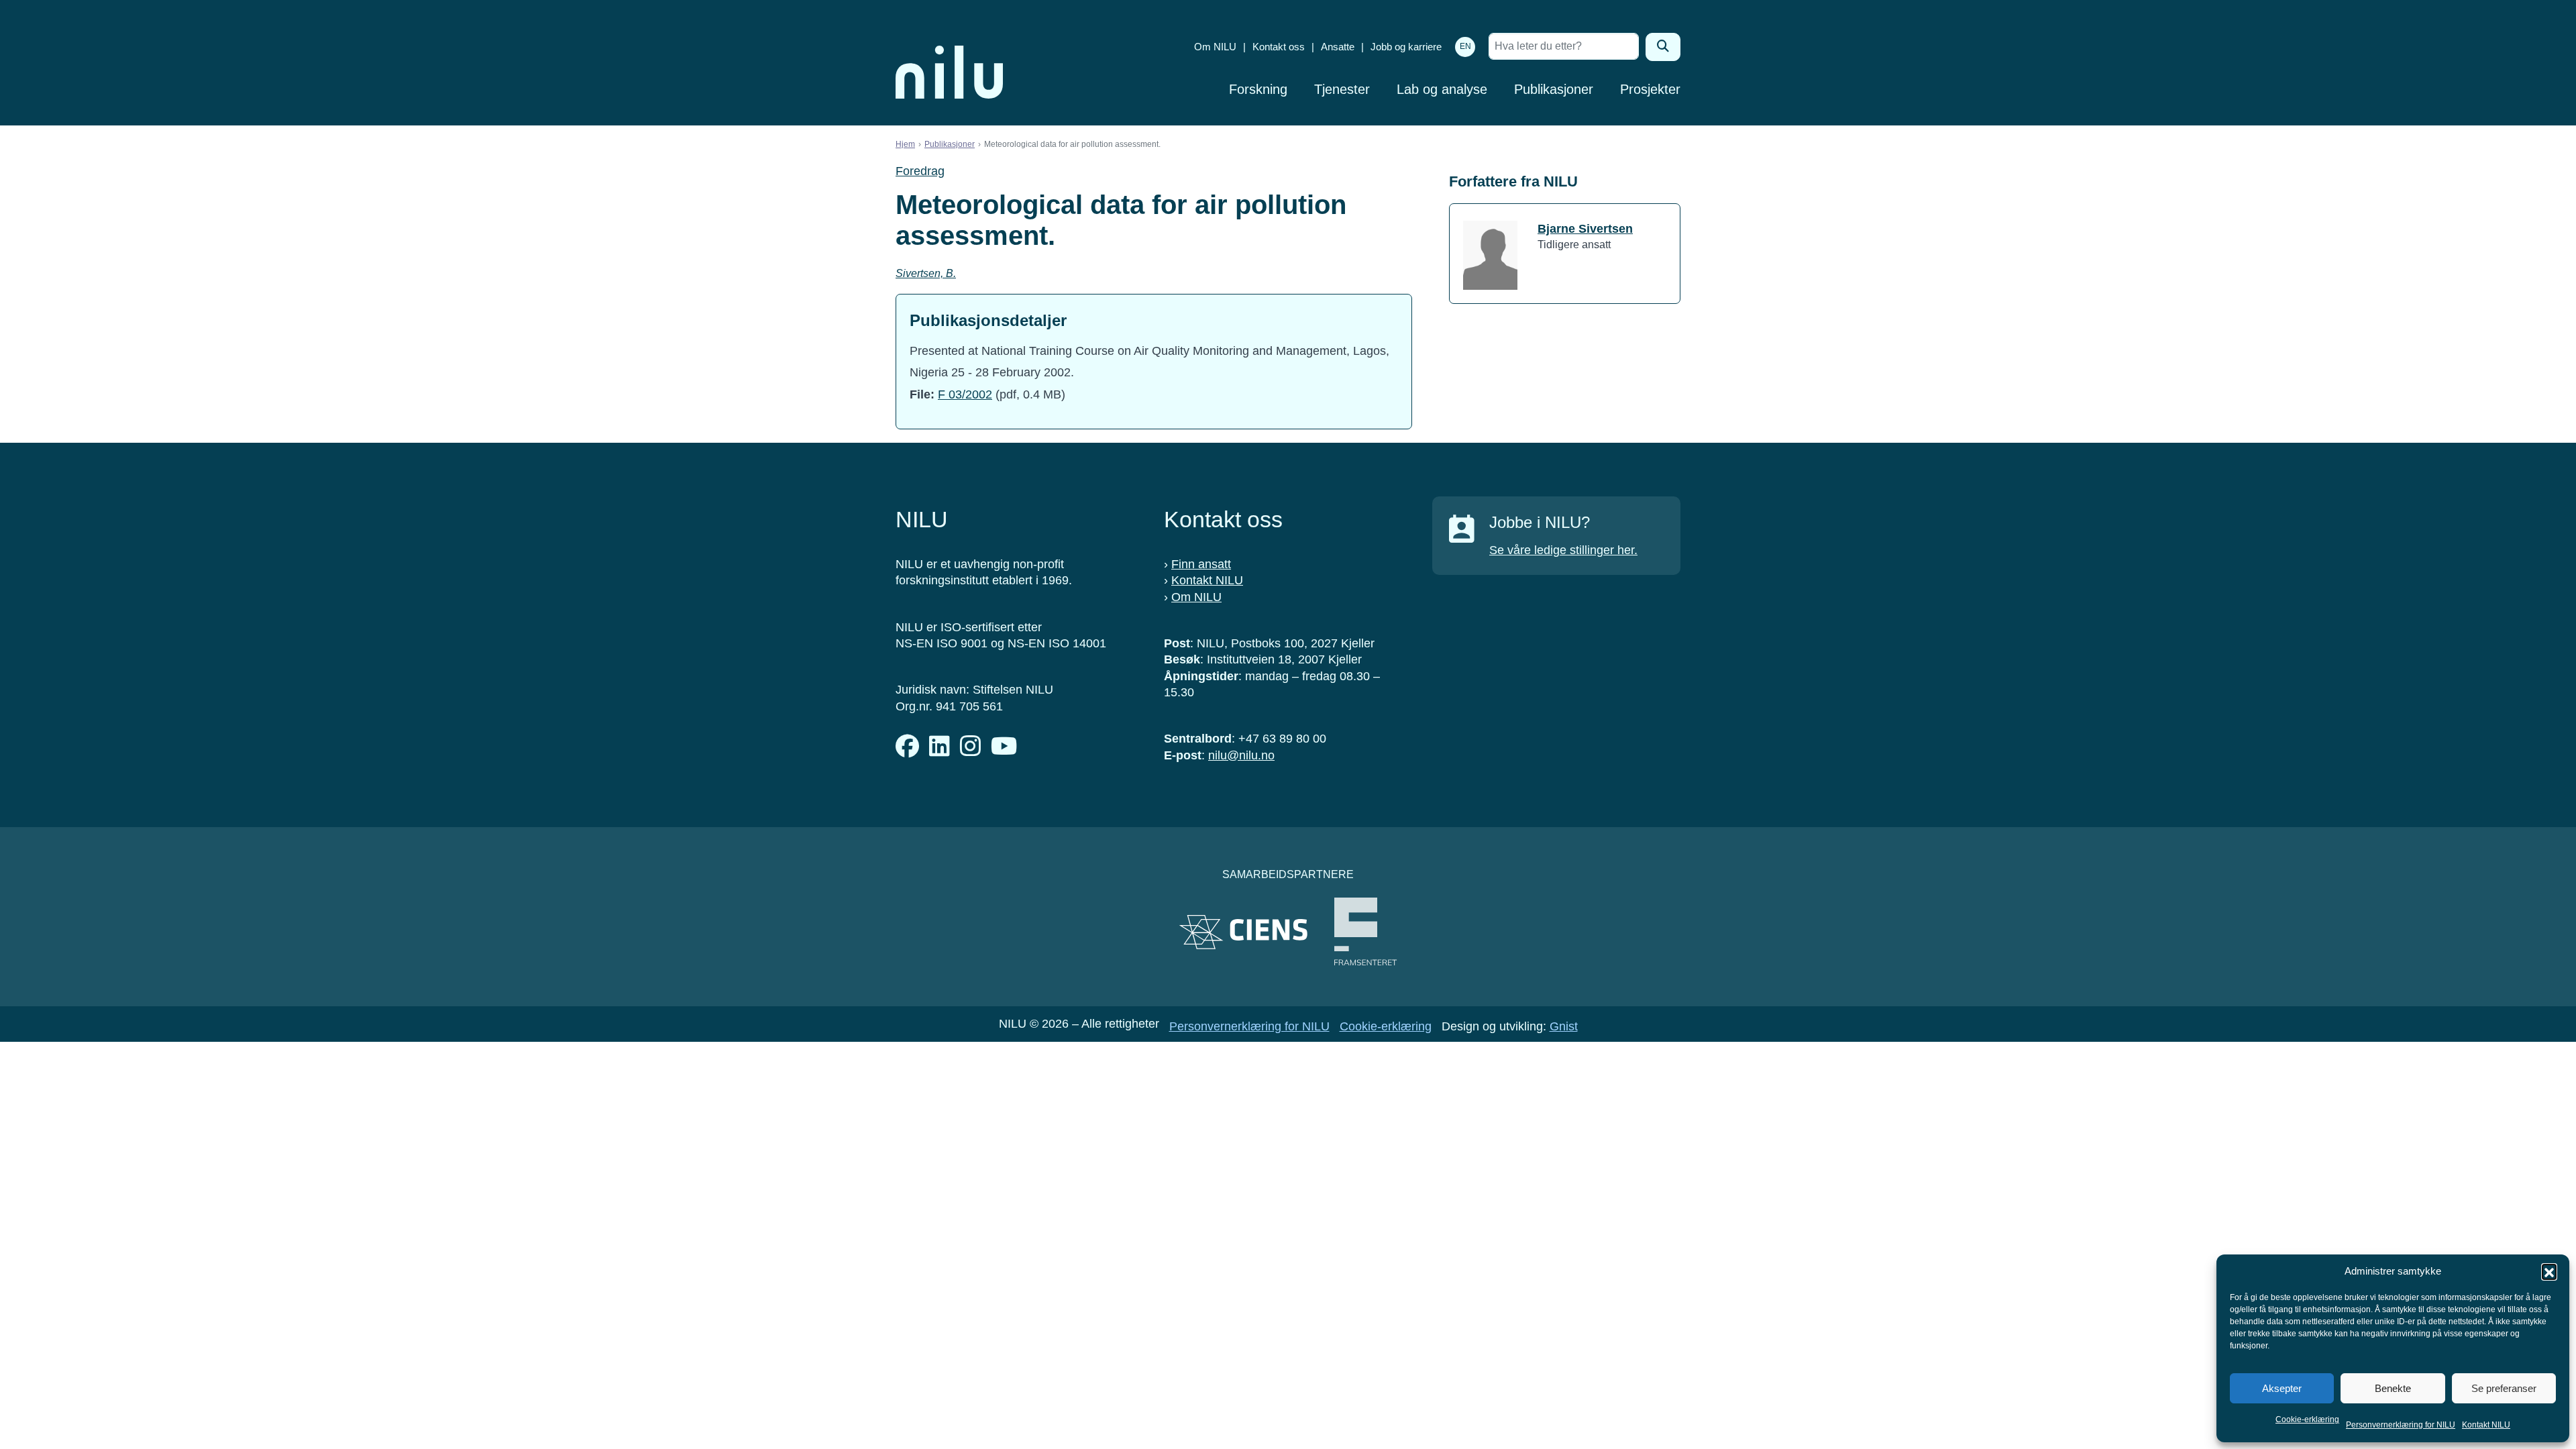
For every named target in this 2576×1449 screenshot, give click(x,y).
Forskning (1258, 89)
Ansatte (1338, 47)
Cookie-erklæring (2307, 1419)
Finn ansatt (1201, 564)
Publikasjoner (1554, 89)
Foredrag (920, 171)
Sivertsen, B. (926, 273)
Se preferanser (2504, 1388)
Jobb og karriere (1406, 47)
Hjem (905, 144)
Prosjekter (1650, 89)
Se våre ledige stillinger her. (1563, 550)
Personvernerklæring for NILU (2401, 1425)
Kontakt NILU (2486, 1425)
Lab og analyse (1442, 89)
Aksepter (2282, 1388)
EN (1465, 46)
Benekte (2393, 1388)
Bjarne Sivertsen (1585, 229)
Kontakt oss (1279, 47)
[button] (2549, 1271)
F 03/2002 (965, 394)
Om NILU (1215, 47)
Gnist (1564, 1026)
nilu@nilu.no (1241, 755)
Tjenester (1342, 89)
